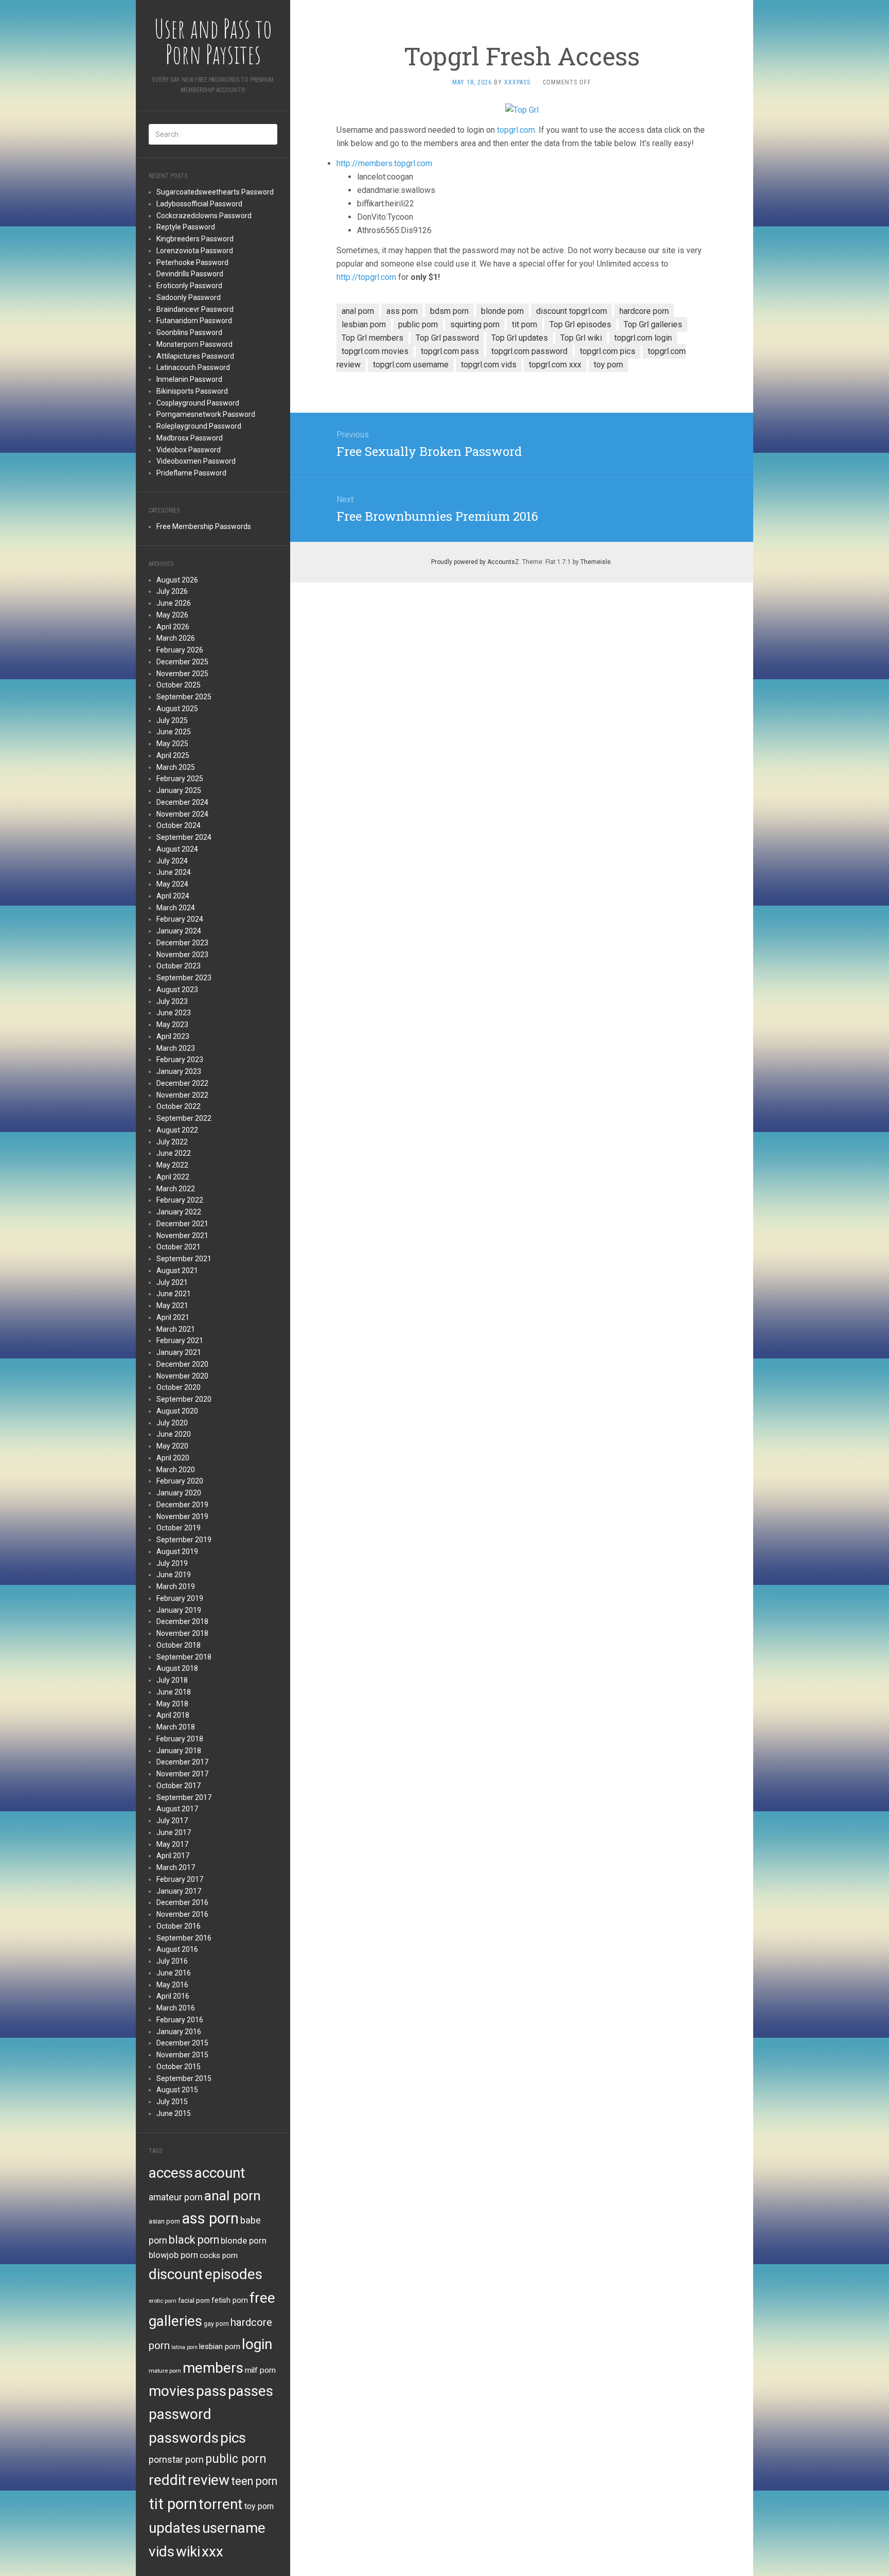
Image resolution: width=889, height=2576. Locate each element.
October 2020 (179, 1387)
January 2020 (179, 1493)
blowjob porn (173, 2255)
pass (211, 2391)
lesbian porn (220, 2346)
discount (176, 2274)
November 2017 (182, 1774)
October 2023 (179, 966)
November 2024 (182, 814)
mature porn (165, 2371)
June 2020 (174, 1434)
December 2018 (182, 1621)
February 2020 (180, 1481)
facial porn (194, 2300)
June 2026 (174, 603)
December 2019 (182, 1505)
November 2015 (182, 2055)
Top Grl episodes (580, 324)
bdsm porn (449, 311)
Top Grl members (372, 338)
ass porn (210, 2218)
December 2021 (182, 1224)
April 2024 (173, 896)
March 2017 (176, 1867)
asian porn (164, 2221)
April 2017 (173, 1856)
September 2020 (184, 1399)
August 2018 (177, 1668)
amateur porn (176, 2197)
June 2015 (174, 2113)
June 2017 (174, 1832)
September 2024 (184, 837)
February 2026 (180, 650)
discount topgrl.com (572, 311)
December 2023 (182, 943)
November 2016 (182, 1914)
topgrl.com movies (375, 351)
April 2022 (173, 1177)
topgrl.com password (529, 351)
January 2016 (179, 2032)
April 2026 (173, 627)
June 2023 (174, 1013)
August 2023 (177, 990)
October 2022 (179, 1106)
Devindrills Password (190, 274)
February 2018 (180, 1739)
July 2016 (172, 1961)
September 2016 (184, 1938)
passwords (184, 2438)
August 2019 (177, 1551)
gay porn (216, 2324)
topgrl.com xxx (555, 365)
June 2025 (174, 732)
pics (233, 2438)
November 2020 (182, 1376)
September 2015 (184, 2078)
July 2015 (172, 2102)
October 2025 (179, 685)
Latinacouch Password (193, 367)
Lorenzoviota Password (195, 251)
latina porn (184, 2347)
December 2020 (182, 1364)
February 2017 (180, 1879)
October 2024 (179, 825)
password (180, 2414)
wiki (188, 2552)
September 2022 (184, 1118)
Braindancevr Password (195, 309)
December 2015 (182, 2043)
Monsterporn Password (194, 344)
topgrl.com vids (489, 365)
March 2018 (176, 1727)
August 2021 (177, 1271)
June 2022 (174, 1153)
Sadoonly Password (189, 297)
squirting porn (475, 324)
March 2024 (176, 908)
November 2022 (182, 1095)
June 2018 (174, 1692)
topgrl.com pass (450, 351)
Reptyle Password (186, 227)
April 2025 (173, 755)
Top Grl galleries (653, 324)
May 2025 (172, 744)
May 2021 (172, 1305)
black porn (194, 2240)
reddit (167, 2480)
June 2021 (174, 1294)
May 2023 (172, 1025)
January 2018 (179, 1751)
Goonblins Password (189, 332)
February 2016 (180, 2020)
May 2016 (172, 1985)
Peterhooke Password (192, 262)
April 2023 (173, 1036)
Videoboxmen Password (196, 461)
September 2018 (184, 1657)
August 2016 (177, 1949)
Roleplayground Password (199, 426)
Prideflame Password (191, 473)
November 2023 (182, 955)
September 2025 (184, 697)
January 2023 (179, 1071)
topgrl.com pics (608, 351)
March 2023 (176, 1048)
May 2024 (172, 884)
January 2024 (179, 931)
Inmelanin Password (189, 379)
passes (251, 2391)
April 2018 (173, 1715)
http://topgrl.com (366, 277)
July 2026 (172, 591)
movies (172, 2391)
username (234, 2528)
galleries (175, 2321)
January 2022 (179, 1212)
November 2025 (182, 674)
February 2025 (180, 779)
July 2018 (172, 1680)
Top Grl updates (520, 338)
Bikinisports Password (192, 391)
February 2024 (180, 919)
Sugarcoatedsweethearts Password (215, 192)
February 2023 (180, 1060)
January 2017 (179, 1891)
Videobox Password (189, 450)
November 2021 (182, 1236)
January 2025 (179, 790)
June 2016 (174, 1973)
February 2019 (180, 1598)
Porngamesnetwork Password (206, 414)
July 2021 (172, 1282)
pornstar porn (176, 2459)
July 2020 (172, 1423)
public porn (236, 2459)
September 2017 (184, 1797)
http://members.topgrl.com (384, 163)
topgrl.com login (643, 338)
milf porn (260, 2370)
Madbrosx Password (190, 438)
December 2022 (182, 1083)
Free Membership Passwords (204, 526)
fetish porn (230, 2300)
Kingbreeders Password (195, 239)
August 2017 (177, 1809)
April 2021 (173, 1317)
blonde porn (244, 2240)
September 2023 (184, 978)
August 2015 (177, 2090)
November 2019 (182, 1516)
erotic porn (163, 2301)
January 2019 (179, 1610)
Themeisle (595, 562)
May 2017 (172, 1844)
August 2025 (177, 709)
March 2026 (176, 638)
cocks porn (219, 2255)
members (213, 2368)
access (171, 2173)
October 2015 (179, 2067)
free (262, 2298)
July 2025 (172, 720)
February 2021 (180, 1340)
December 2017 (182, 1762)
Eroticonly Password (189, 286)
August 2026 (177, 580)
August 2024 (177, 849)
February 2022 (180, 1200)
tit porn (173, 2504)
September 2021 (184, 1259)
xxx (212, 2552)
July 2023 (172, 1001)
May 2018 (172, 1704)
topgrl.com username (411, 365)
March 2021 (176, 1329)
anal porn (233, 2195)
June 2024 (174, 872)
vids (162, 2552)
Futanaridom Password (194, 321)
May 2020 (172, 1446)
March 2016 (176, 2008)
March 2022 (176, 1189)
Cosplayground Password (198, 403)
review (209, 2480)
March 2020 (176, 1470)
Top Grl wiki (581, 338)
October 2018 (179, 1645)
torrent (221, 2504)
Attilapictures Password (195, 356)
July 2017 (172, 1821)
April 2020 (173, 1458)
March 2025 (176, 767)
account (220, 2173)
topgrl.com (516, 130)
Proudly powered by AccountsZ (475, 562)
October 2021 (179, 1247)
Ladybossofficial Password (199, 204)
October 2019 (179, 1528)
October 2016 (179, 1926)
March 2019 (176, 1586)
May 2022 (172, 1165)
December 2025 (182, 662)
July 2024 (172, 861)
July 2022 (172, 1142)
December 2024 (182, 802)
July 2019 (172, 1563)
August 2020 (177, 1411)
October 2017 (179, 1786)
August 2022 (177, 1130)
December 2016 (182, 1902)
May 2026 (172, 615)
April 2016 (173, 1996)
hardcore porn (644, 311)
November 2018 (182, 1633)
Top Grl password (447, 338)
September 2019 (184, 1540)
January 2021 (179, 1352)
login (257, 2344)
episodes (234, 2274)
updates (175, 2528)
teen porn (254, 2481)
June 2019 (174, 1575)
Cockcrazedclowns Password (204, 216)
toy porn (259, 2506)
